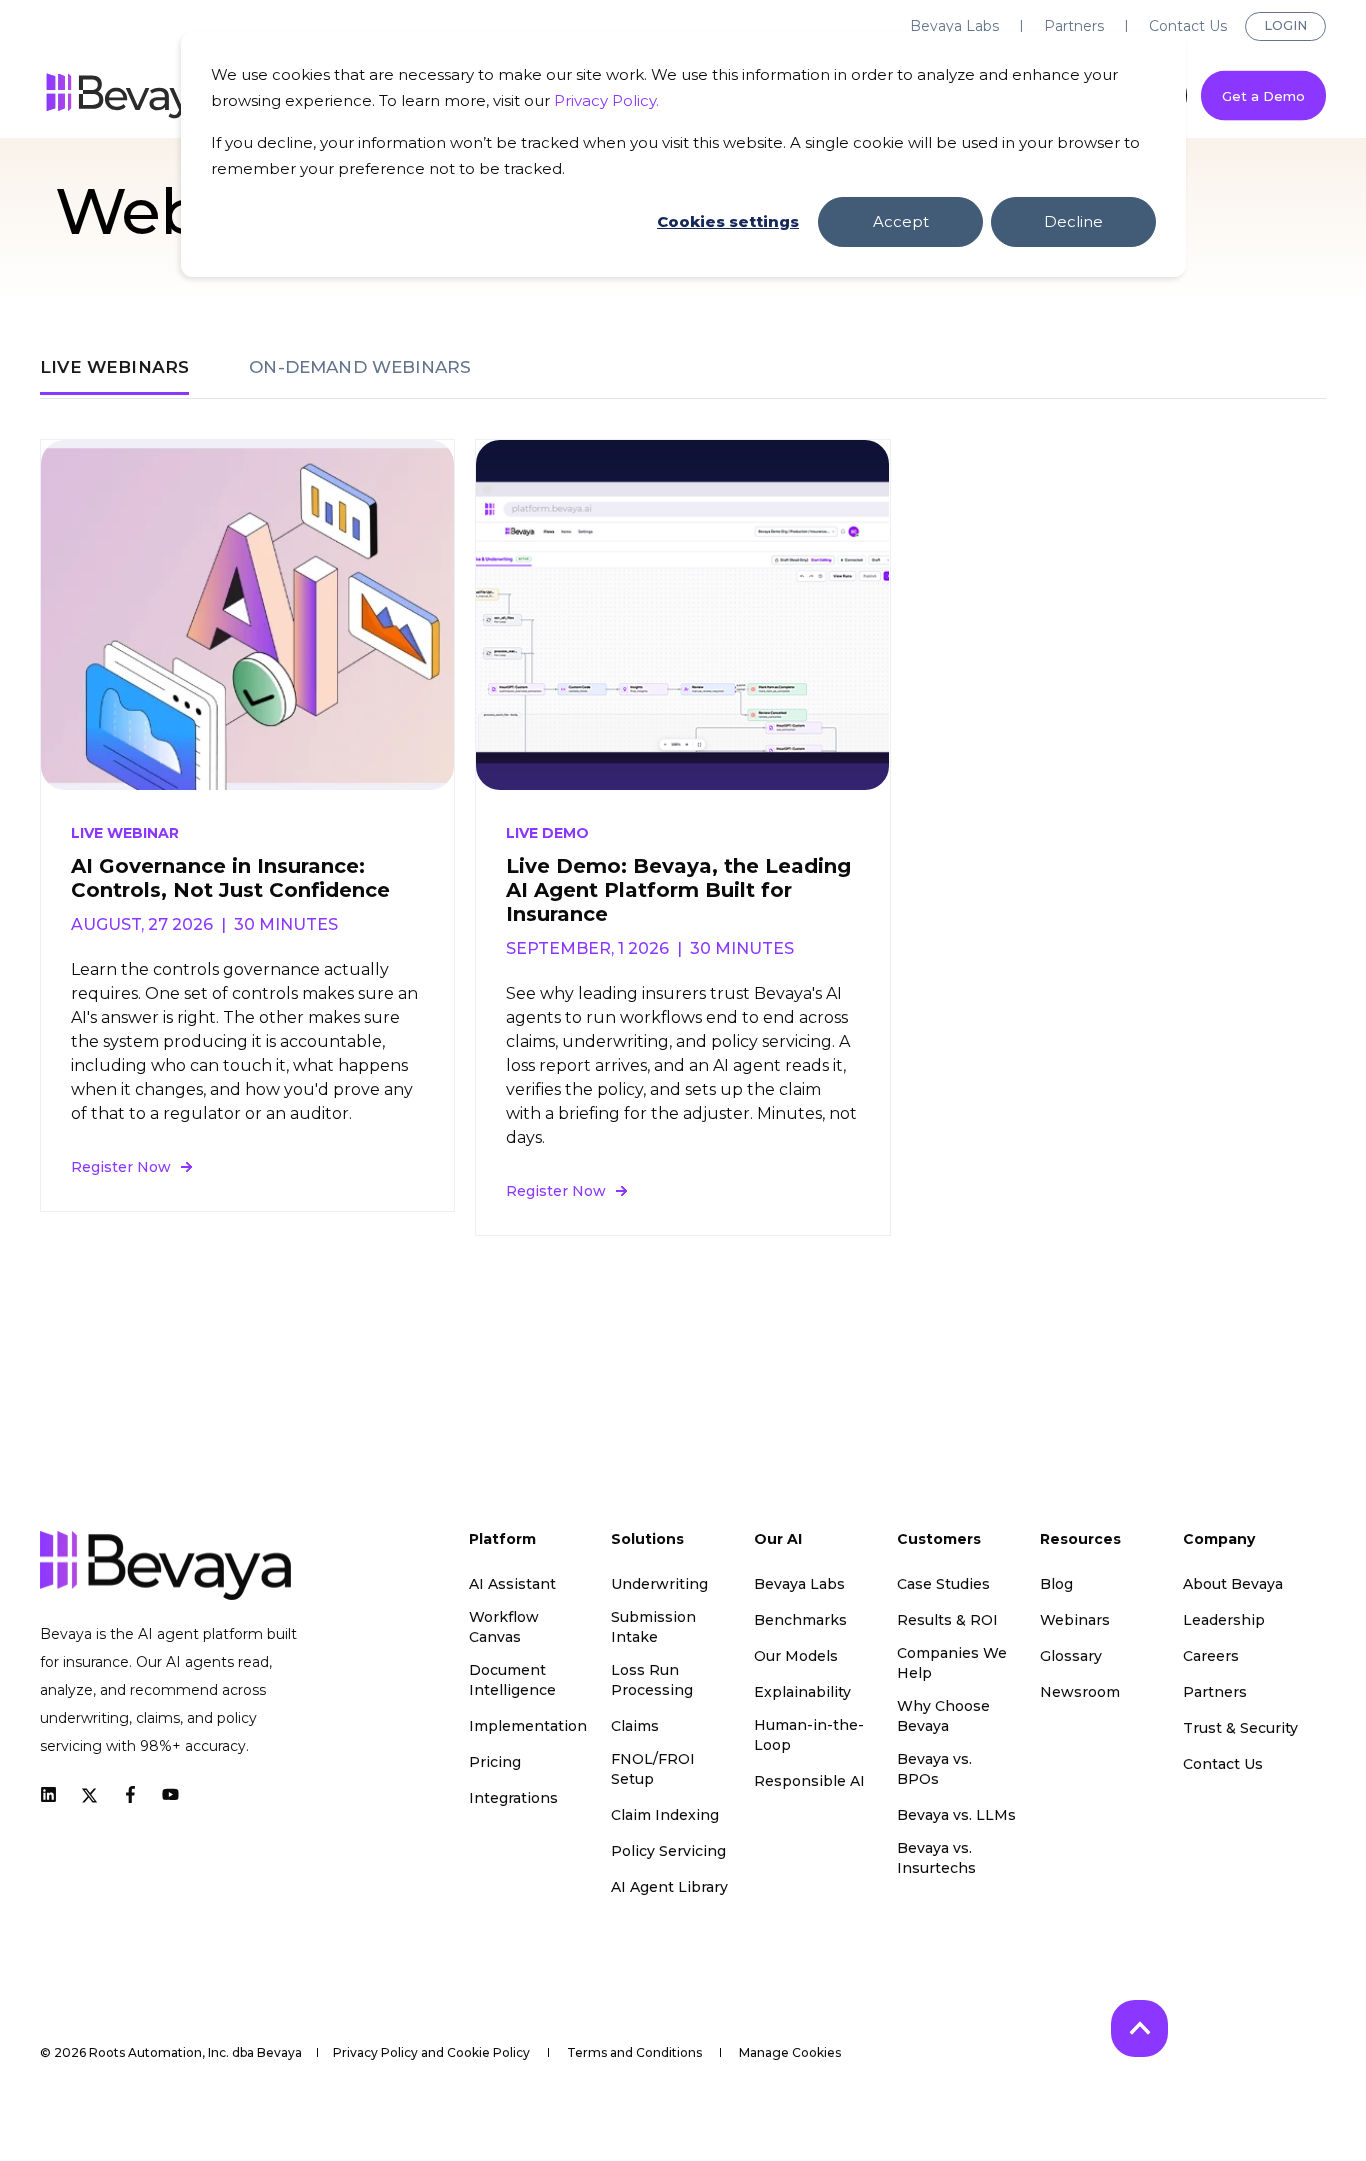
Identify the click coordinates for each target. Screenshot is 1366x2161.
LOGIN (1285, 25)
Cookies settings (728, 221)
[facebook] (130, 1794)
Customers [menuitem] (939, 1540)
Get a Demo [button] (1263, 95)
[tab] (124, 367)
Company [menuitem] (1219, 1540)
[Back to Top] (1139, 2028)
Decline (1073, 221)
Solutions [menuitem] (647, 1540)
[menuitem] (954, 26)
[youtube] (164, 1794)
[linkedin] (54, 1794)
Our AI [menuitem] (778, 1540)
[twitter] (89, 1794)
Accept (901, 221)
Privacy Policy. (606, 100)
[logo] (165, 1565)
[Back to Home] (130, 96)
